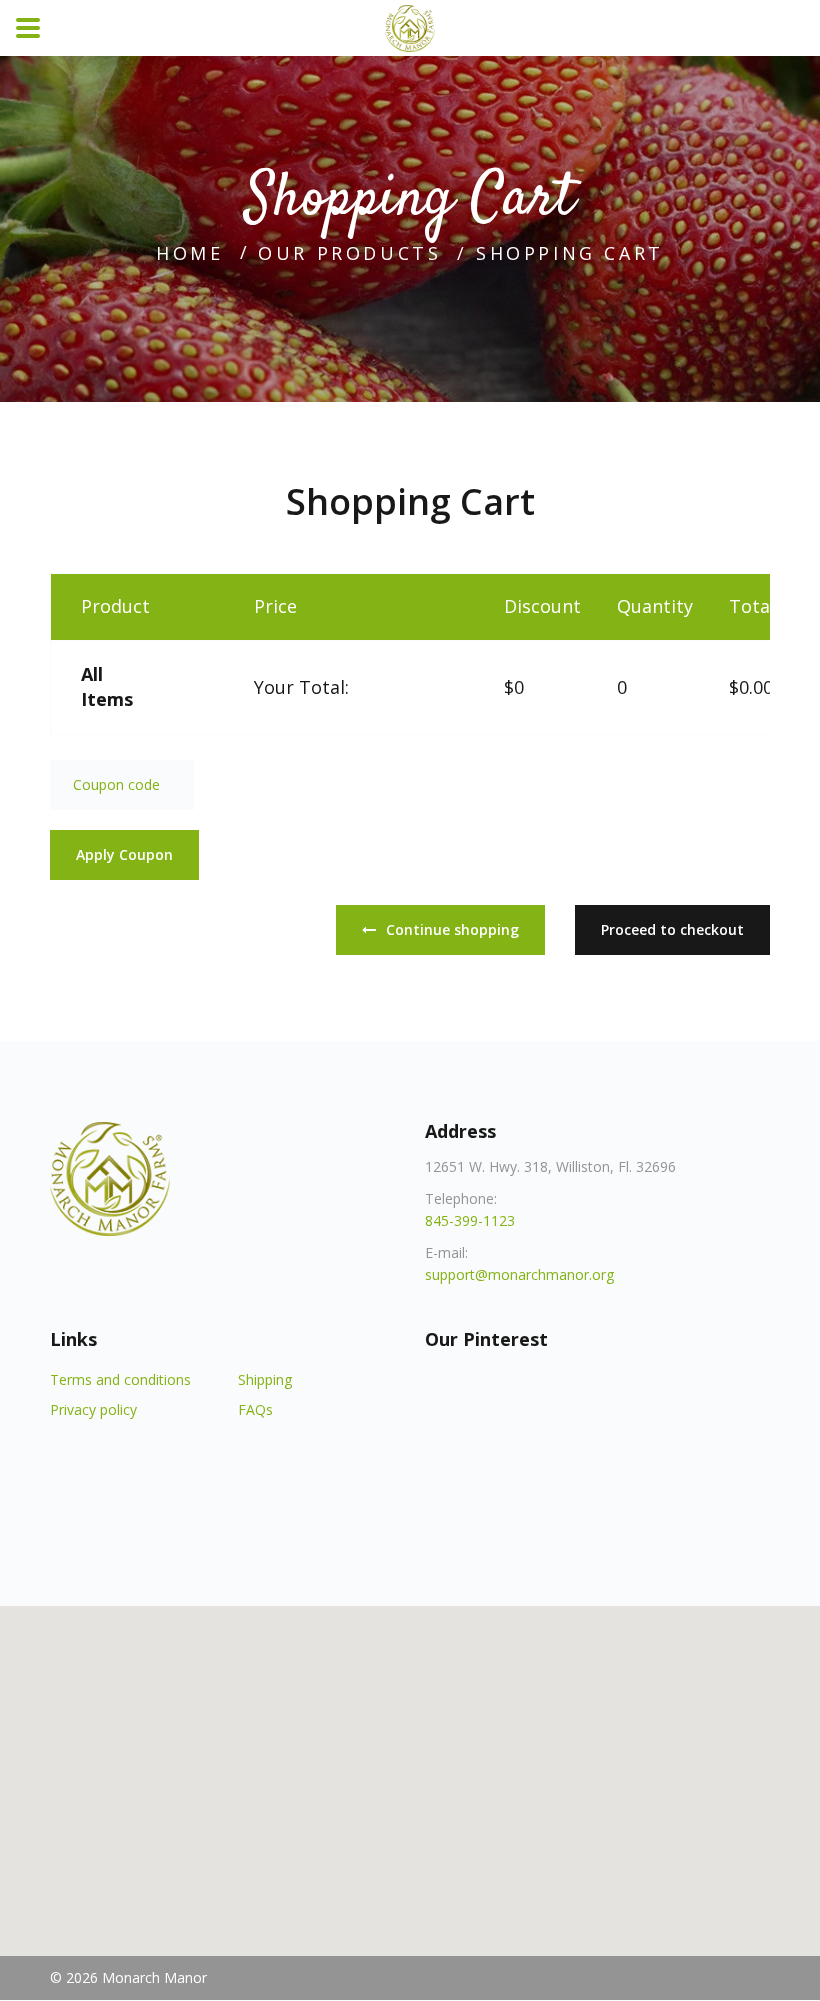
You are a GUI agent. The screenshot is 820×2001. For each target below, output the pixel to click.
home (189, 253)
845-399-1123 (470, 1220)
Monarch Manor (154, 1977)
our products (349, 253)
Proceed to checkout (672, 929)
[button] (410, 1769)
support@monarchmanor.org (519, 1274)
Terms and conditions (120, 1379)
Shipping (265, 1379)
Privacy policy (93, 1409)
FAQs (255, 1409)
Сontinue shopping (452, 929)
